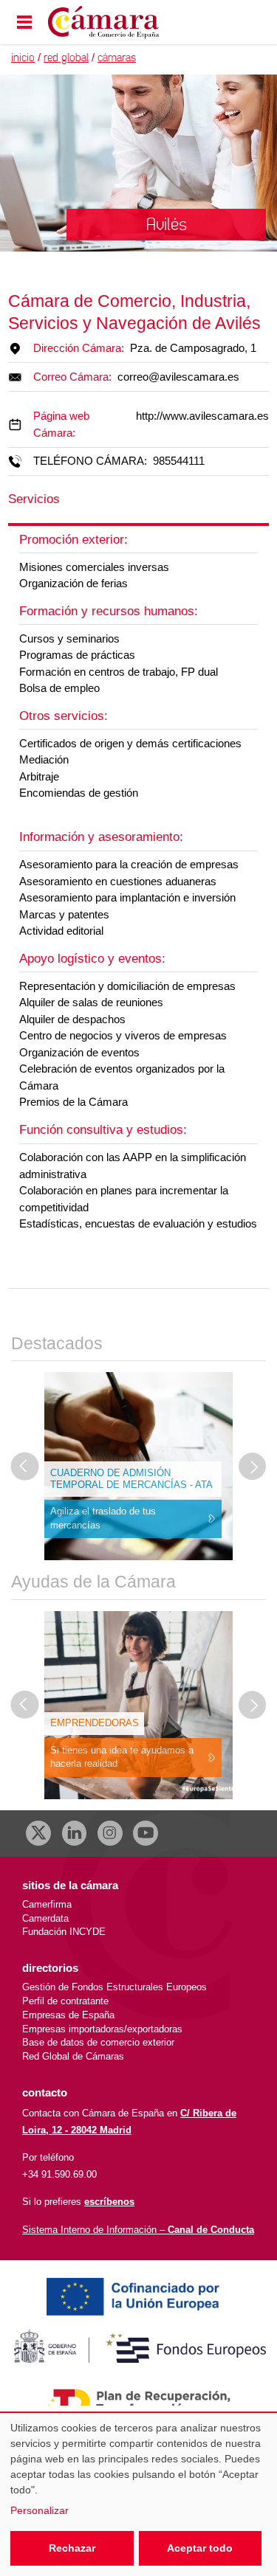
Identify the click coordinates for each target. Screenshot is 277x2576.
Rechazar (72, 2548)
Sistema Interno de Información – (138, 2230)
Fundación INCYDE (64, 1932)
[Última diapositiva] (25, 1467)
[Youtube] (146, 1833)
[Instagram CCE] (110, 1833)
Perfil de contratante (65, 2001)
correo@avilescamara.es (178, 377)
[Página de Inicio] (120, 22)
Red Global (66, 58)
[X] (38, 1833)
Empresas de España (68, 2015)
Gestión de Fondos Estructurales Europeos (114, 1987)
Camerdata (45, 1918)
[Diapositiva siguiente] (253, 1467)
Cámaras (117, 58)
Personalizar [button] (40, 2510)
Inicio (23, 58)
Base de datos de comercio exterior (98, 2042)
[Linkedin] (75, 1833)
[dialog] (138, 2494)
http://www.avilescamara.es (202, 416)
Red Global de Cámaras (73, 2056)
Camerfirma (47, 1904)
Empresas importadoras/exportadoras (102, 2029)
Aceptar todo (200, 2548)
